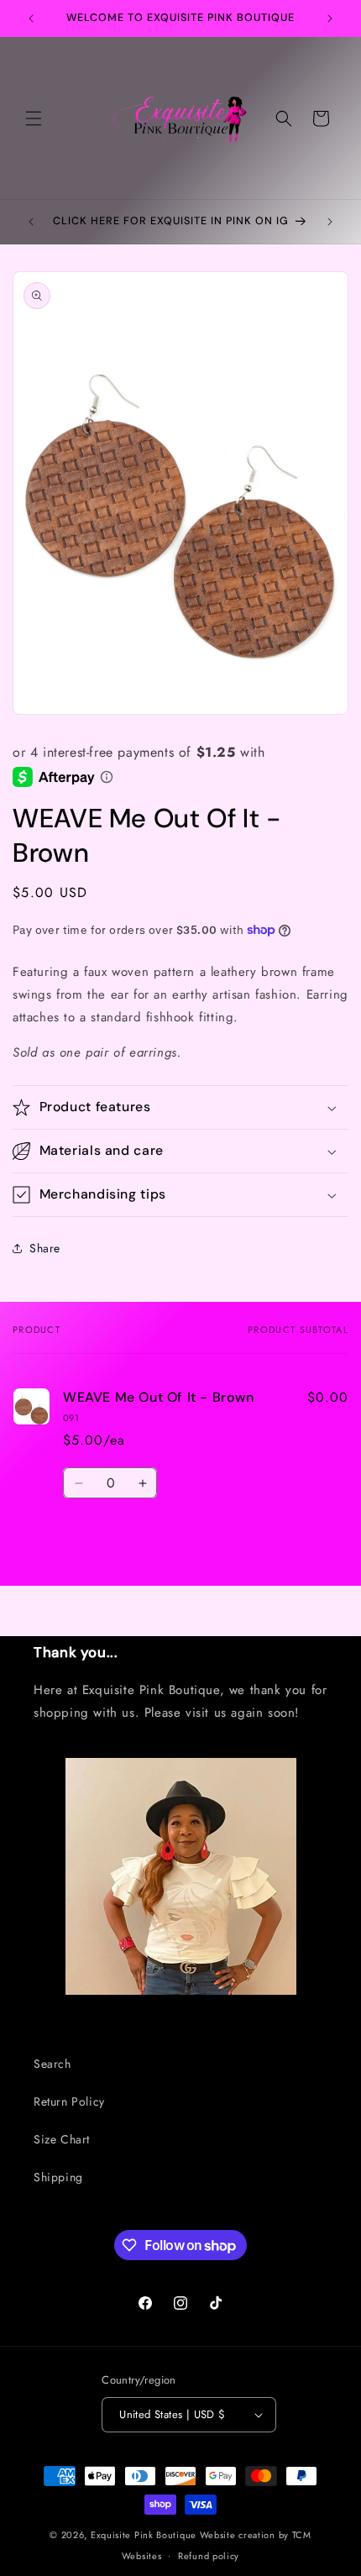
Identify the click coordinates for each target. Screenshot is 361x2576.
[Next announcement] (330, 18)
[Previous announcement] (31, 18)
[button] (34, 118)
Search (52, 2064)
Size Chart (62, 2139)
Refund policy (209, 2556)
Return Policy (69, 2101)
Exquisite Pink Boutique (144, 2535)
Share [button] (45, 1248)
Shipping (58, 2177)
